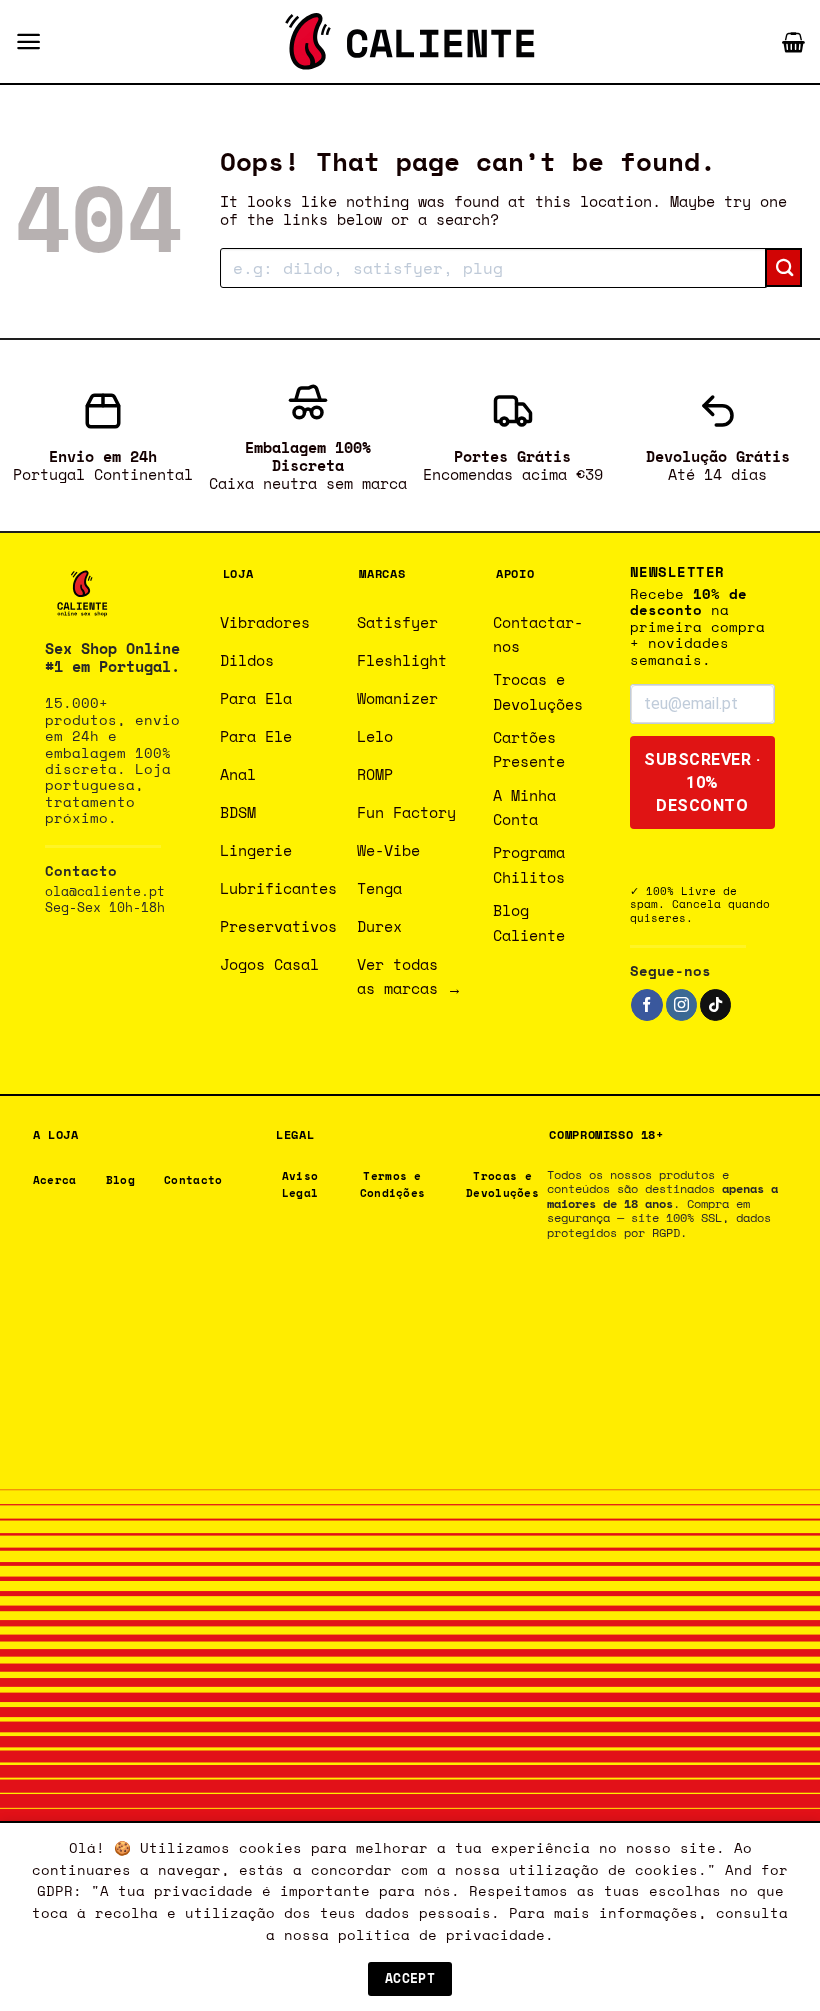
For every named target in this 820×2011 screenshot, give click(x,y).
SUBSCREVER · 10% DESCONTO (702, 782)
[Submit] (783, 267)
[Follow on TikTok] (715, 1005)
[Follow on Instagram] (681, 1005)
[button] (28, 41)
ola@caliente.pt (105, 891)
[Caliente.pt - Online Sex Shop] (410, 41)
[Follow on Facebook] (646, 1005)
